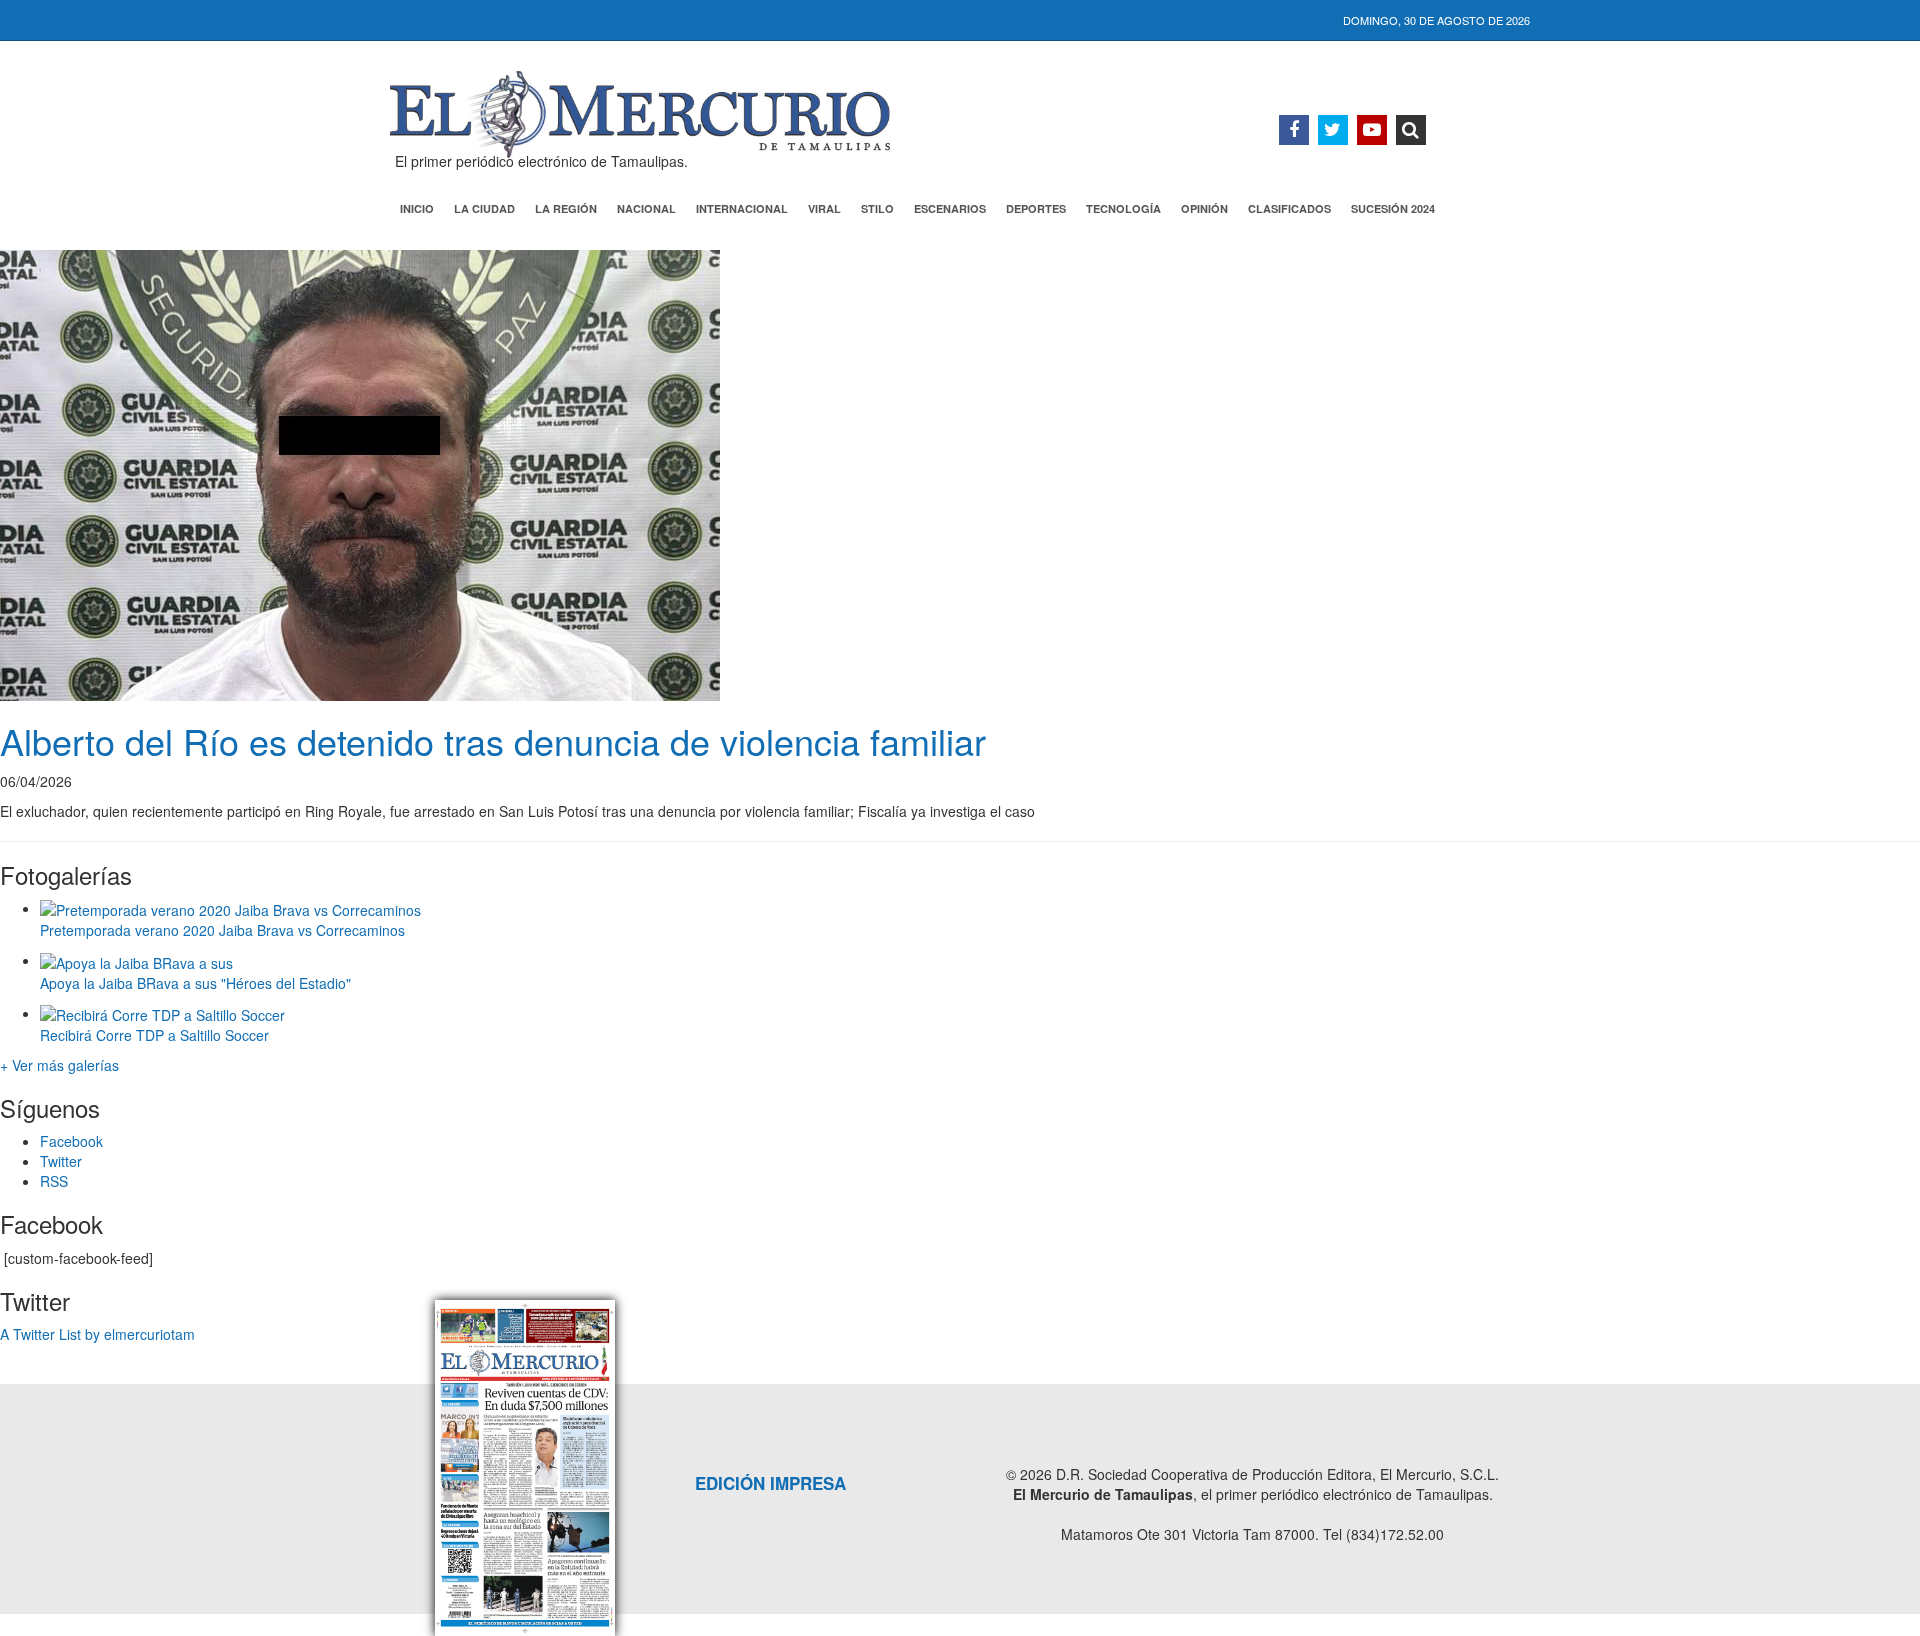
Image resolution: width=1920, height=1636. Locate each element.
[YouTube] (1372, 130)
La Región (566, 208)
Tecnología (1123, 208)
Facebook (71, 1141)
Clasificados (1289, 208)
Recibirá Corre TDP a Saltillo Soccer (154, 1035)
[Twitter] (1333, 130)
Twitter (61, 1161)
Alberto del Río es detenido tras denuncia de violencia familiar (493, 740)
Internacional (742, 208)
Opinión (1204, 208)
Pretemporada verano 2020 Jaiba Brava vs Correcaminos (222, 930)
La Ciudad (484, 208)
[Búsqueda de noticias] (1411, 130)
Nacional (646, 208)
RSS (54, 1181)
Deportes (1036, 208)
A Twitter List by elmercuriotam (97, 1334)
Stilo (877, 208)
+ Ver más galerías (59, 1065)
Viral (824, 208)
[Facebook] (1294, 130)
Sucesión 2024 (1393, 208)
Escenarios (950, 208)
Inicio (417, 208)
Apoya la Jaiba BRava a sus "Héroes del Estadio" (195, 983)
